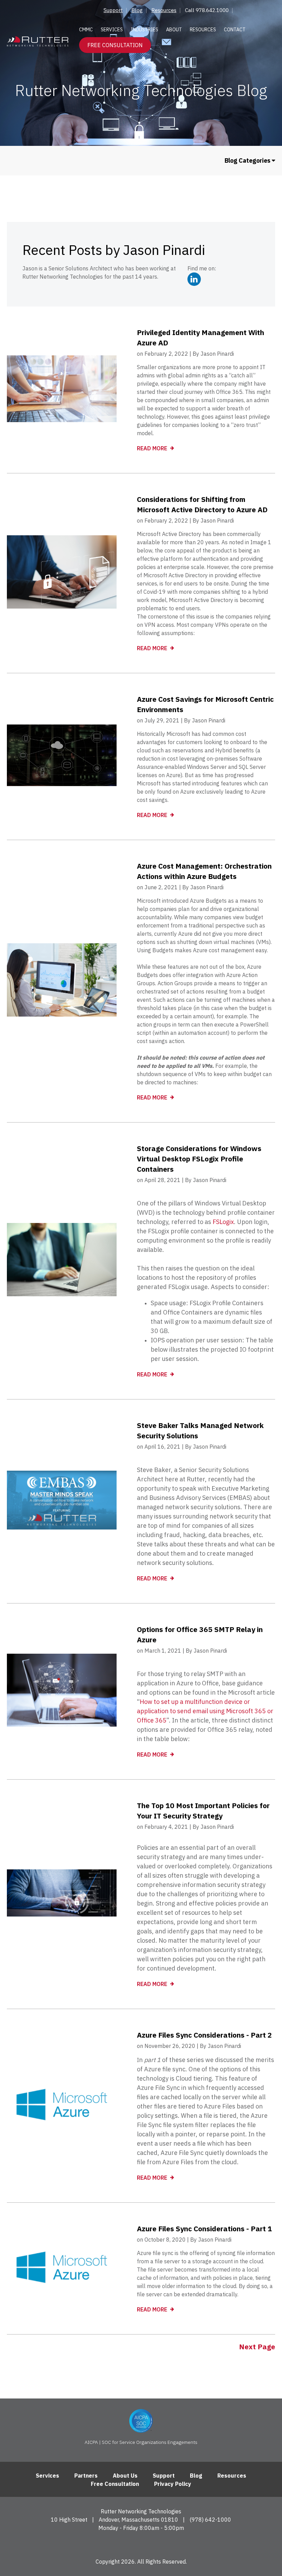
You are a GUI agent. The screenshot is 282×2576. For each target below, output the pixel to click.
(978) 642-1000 (210, 2520)
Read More (153, 448)
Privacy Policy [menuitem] (173, 2484)
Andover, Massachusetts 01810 (138, 2520)
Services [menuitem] (112, 30)
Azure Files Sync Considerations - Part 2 (204, 2035)
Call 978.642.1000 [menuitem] (207, 10)
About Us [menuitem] (125, 2476)
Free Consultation (115, 45)
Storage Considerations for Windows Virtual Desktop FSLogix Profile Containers (199, 1159)
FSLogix (223, 1222)
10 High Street (69, 2520)
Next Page (257, 2347)
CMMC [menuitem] (86, 30)
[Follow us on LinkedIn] (141, 2544)
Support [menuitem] (113, 10)
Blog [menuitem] (137, 10)
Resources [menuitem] (164, 10)
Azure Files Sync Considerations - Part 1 (204, 2229)
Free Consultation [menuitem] (115, 2484)
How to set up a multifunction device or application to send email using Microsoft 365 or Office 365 (205, 1711)
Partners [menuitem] (86, 2476)
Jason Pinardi (217, 354)
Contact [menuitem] (235, 30)
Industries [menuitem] (144, 30)
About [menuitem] (174, 30)
